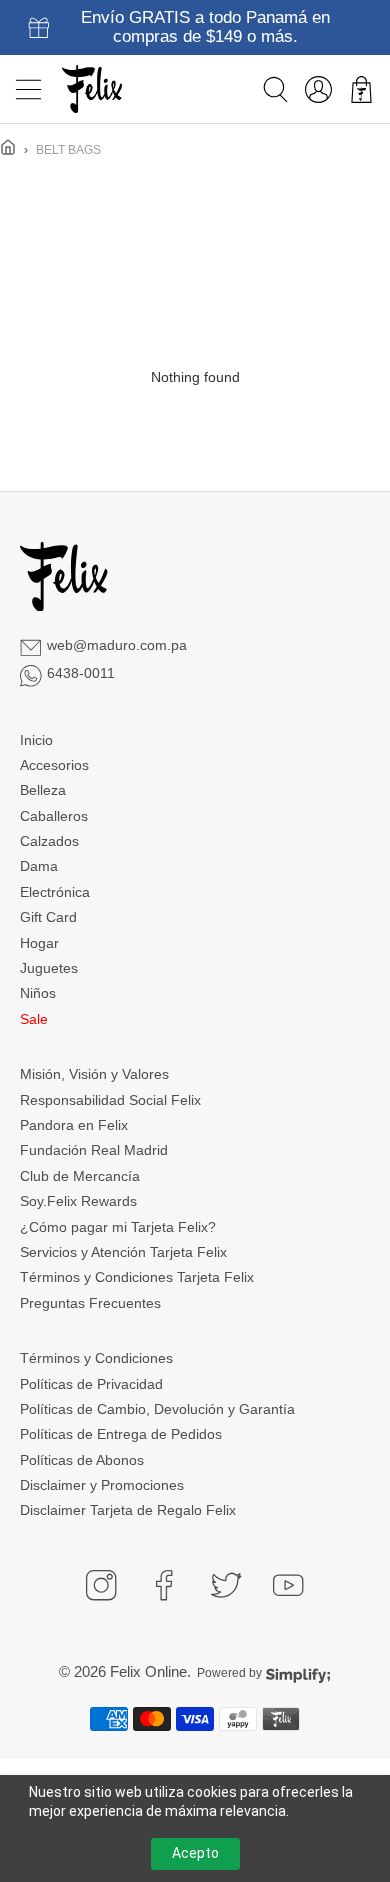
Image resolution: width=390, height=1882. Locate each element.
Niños (38, 993)
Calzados (49, 841)
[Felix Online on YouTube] (288, 1585)
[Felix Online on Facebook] (164, 1585)
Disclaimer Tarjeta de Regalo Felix (128, 1510)
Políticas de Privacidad (91, 1384)
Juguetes (49, 968)
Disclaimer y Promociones (102, 1485)
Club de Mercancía (80, 1176)
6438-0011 (81, 673)
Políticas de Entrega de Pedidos (121, 1434)
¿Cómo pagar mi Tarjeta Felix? (118, 1227)
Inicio (36, 740)
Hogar (39, 943)
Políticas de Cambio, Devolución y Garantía (157, 1409)
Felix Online (148, 1671)
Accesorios (54, 765)
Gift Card (48, 917)
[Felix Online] (92, 89)
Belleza (43, 790)
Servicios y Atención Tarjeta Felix (123, 1252)
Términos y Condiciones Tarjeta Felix (137, 1277)
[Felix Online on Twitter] (226, 1585)
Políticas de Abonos (82, 1460)
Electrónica (55, 892)
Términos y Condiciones (96, 1358)
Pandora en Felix (74, 1125)
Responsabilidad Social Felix (110, 1100)
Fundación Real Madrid (94, 1150)
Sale (34, 1019)
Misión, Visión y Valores (94, 1074)
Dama (39, 866)
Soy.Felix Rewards (78, 1201)
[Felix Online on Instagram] (101, 1585)
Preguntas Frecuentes (90, 1303)
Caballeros (54, 816)
